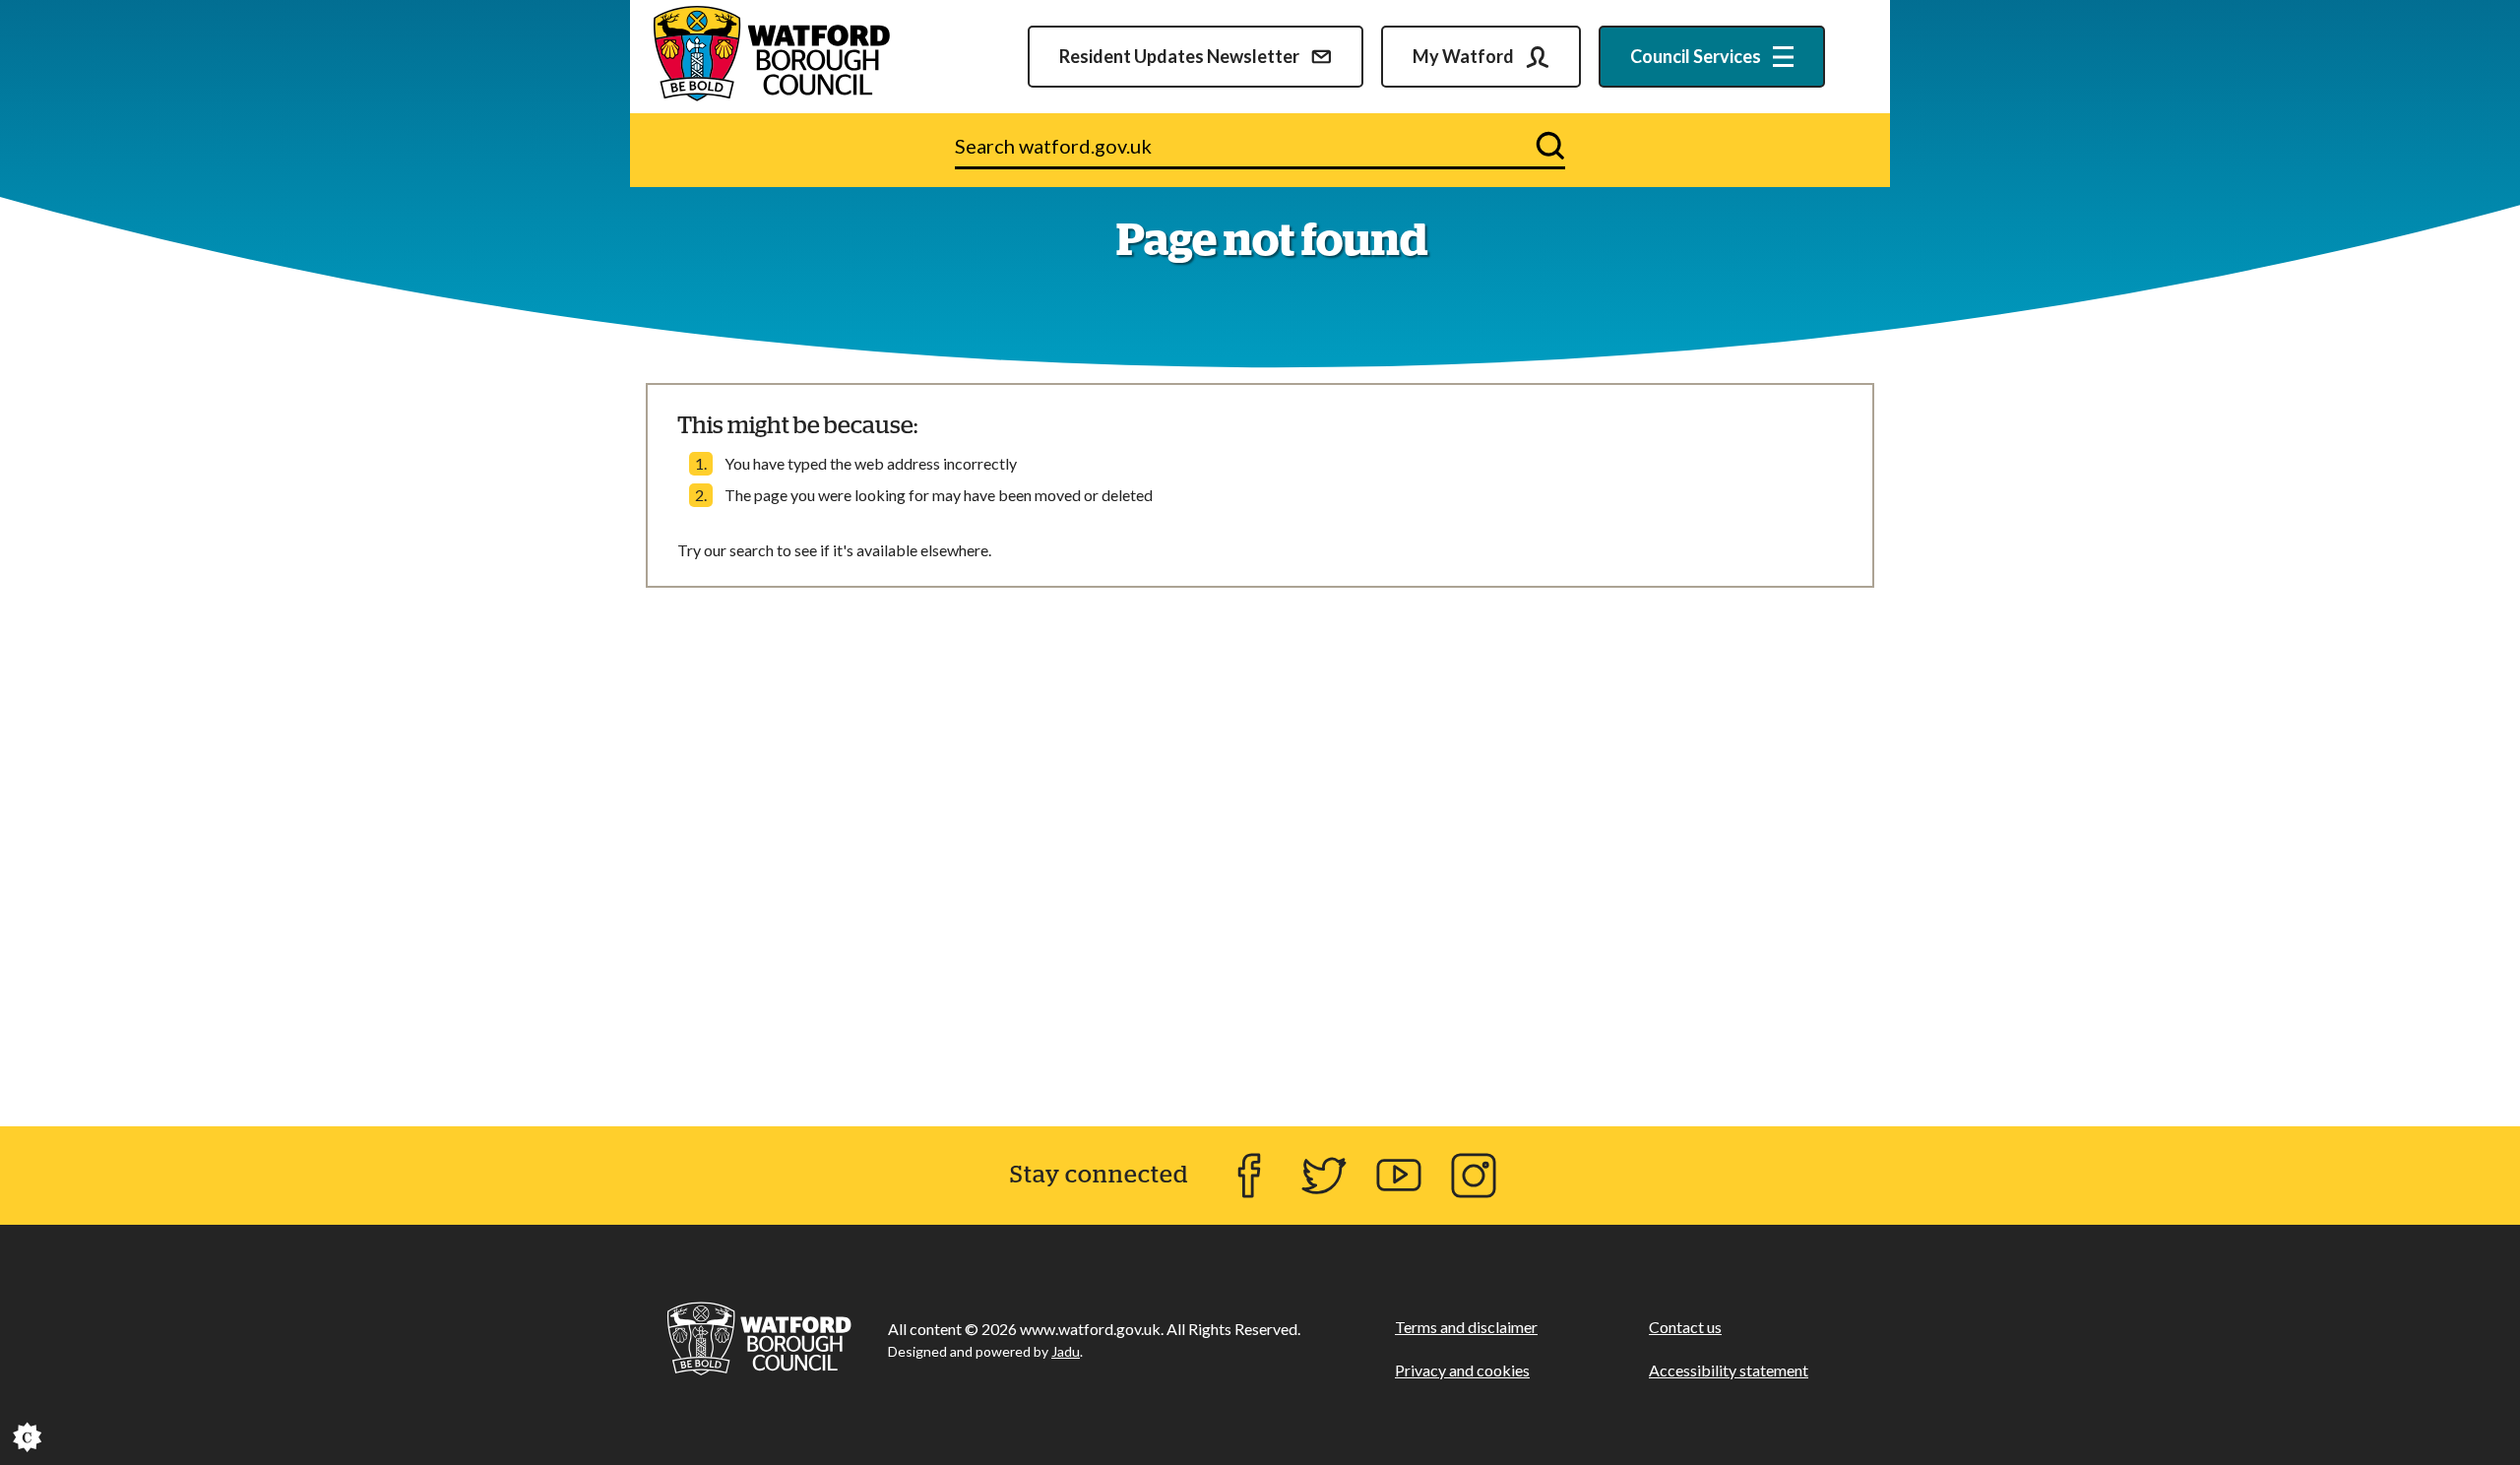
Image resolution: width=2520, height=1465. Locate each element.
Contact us (1685, 1327)
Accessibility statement (1729, 1370)
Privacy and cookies (1462, 1370)
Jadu (1066, 1351)
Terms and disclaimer (1466, 1327)
